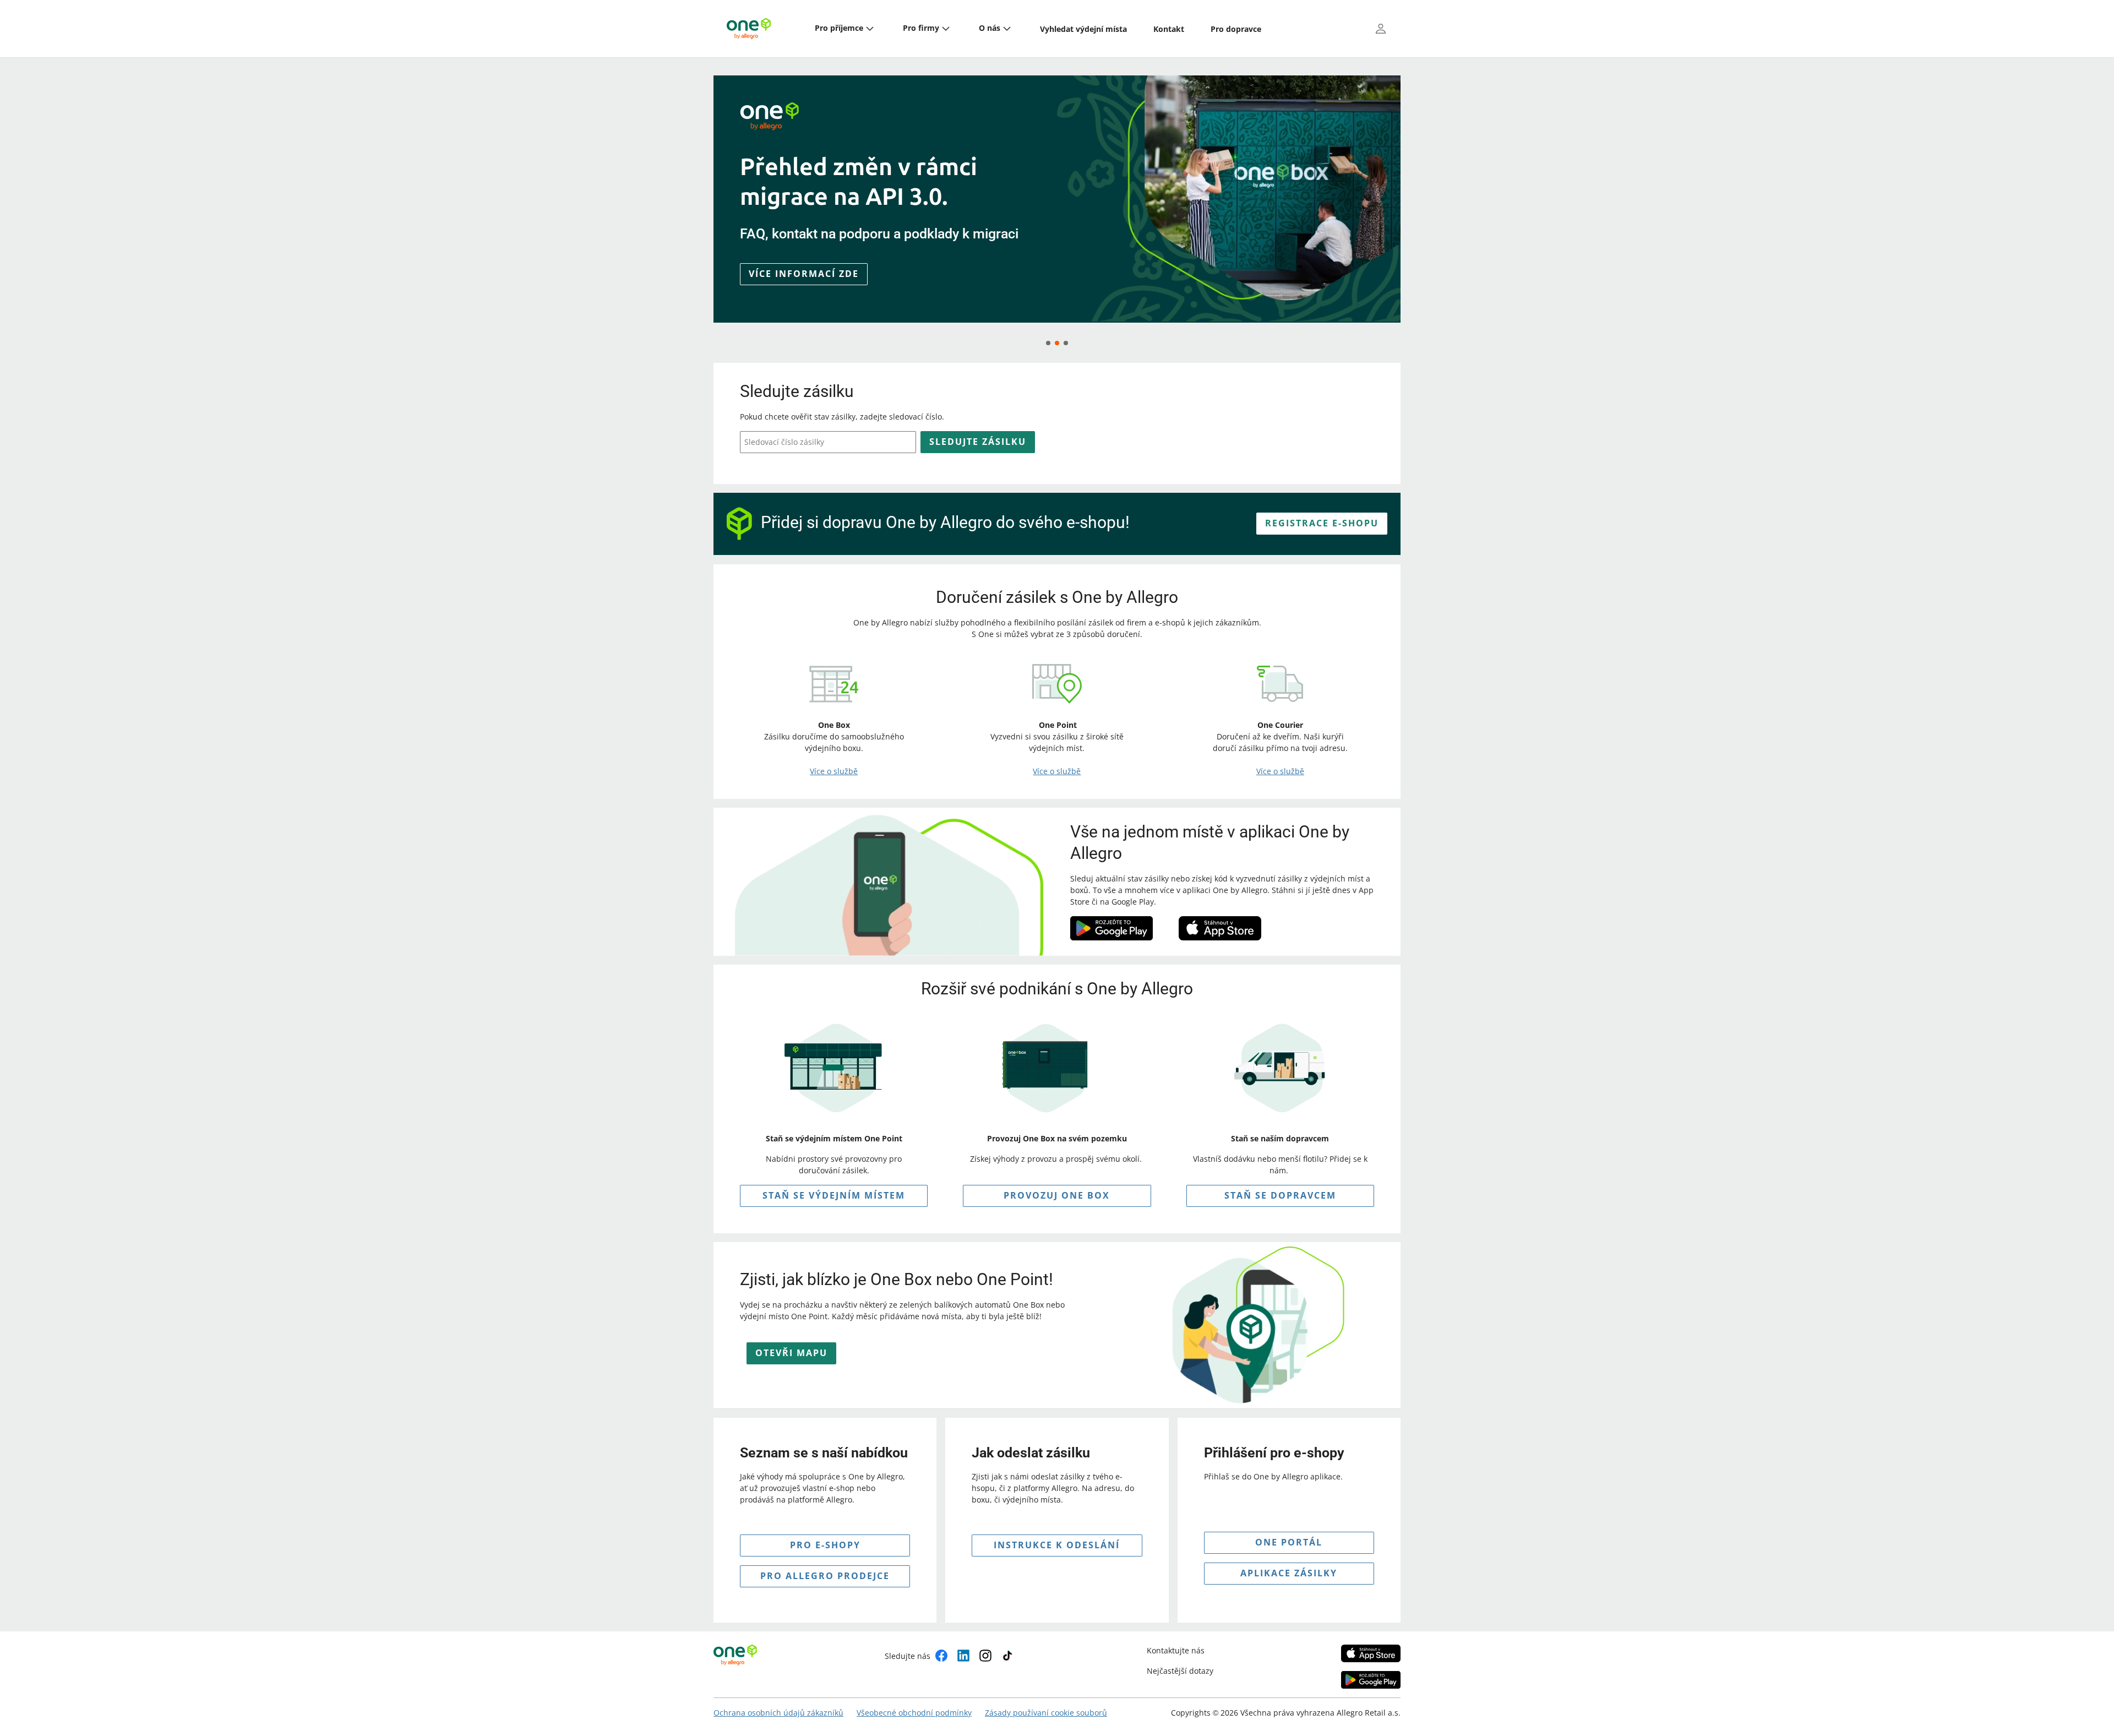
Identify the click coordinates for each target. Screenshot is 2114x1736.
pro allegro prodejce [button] (825, 1576)
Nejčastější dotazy (1180, 1671)
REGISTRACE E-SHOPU (1322, 523)
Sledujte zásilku (978, 442)
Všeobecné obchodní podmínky (914, 1713)
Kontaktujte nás (1176, 1650)
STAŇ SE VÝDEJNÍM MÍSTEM (834, 1195)
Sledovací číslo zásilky (784, 442)
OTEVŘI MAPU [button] (791, 1353)
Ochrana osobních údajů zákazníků (778, 1713)
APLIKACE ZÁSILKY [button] (1289, 1573)
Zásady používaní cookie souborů (1046, 1713)
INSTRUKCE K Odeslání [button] (1057, 1545)
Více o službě (834, 771)
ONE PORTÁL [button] (1289, 1542)
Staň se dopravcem (1280, 1195)
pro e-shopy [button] (825, 1545)
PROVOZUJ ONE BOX (1057, 1195)
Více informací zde (804, 292)
